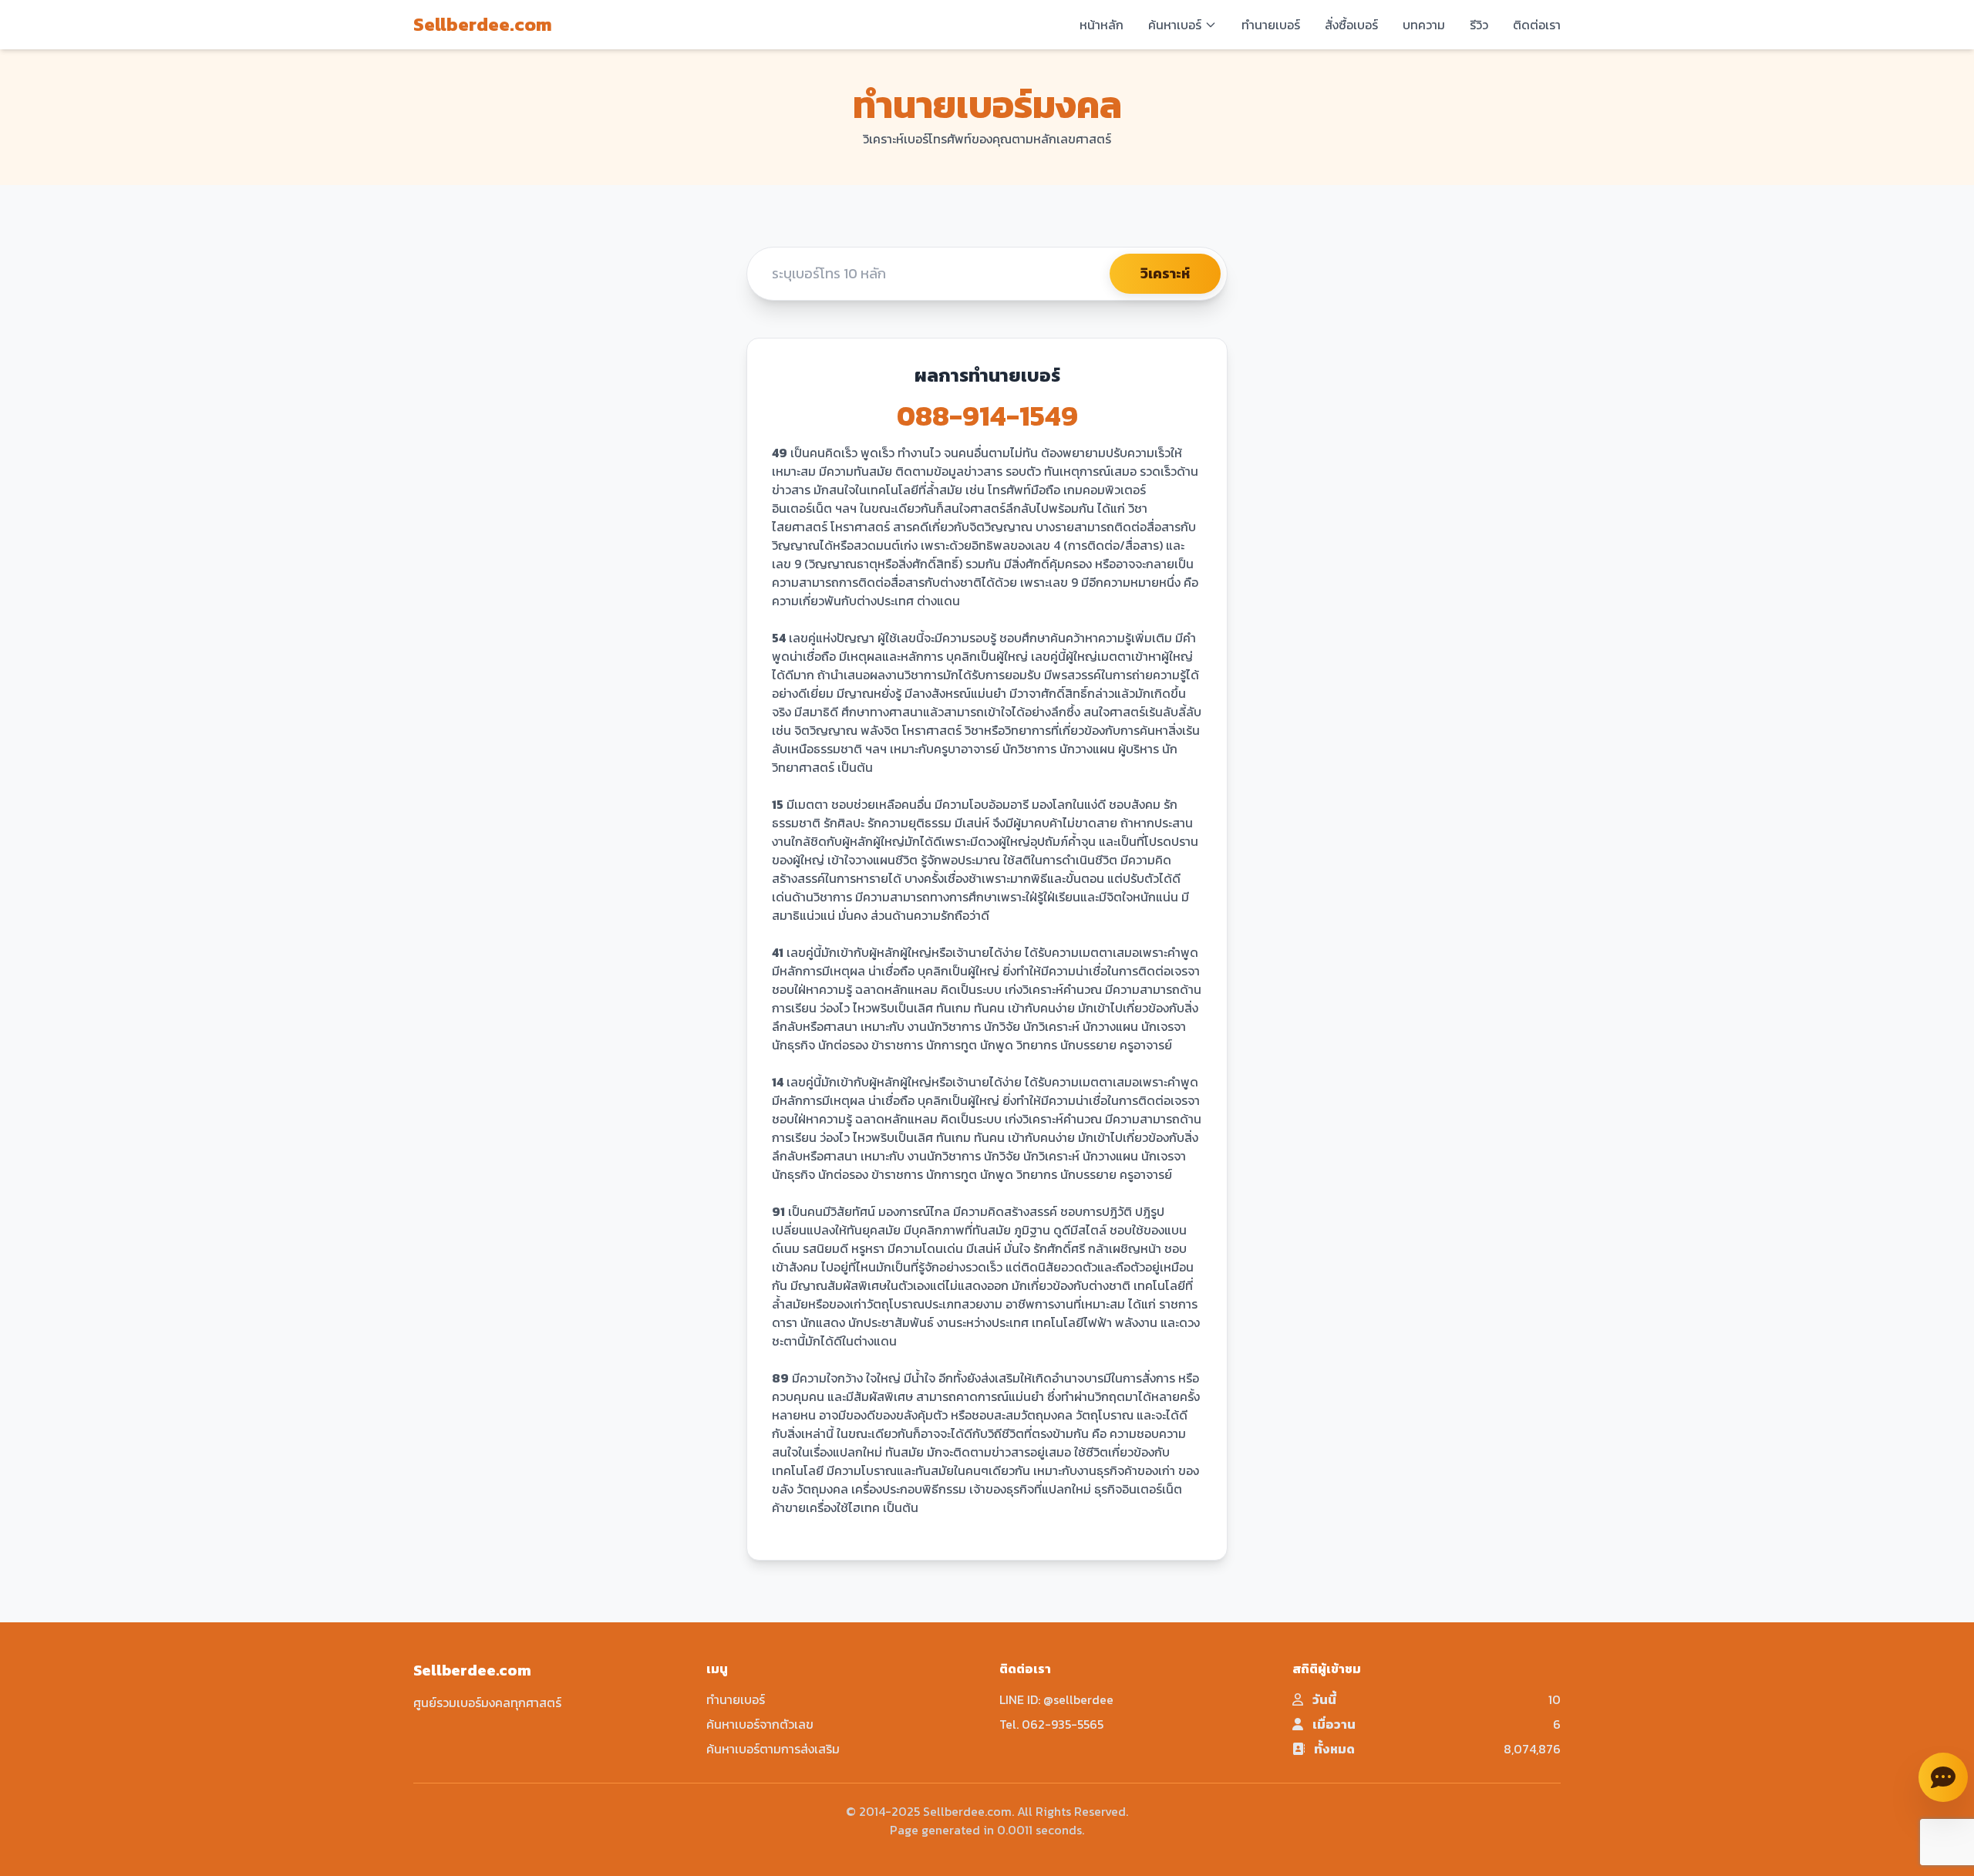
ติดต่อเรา (1537, 25)
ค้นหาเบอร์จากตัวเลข (760, 1724)
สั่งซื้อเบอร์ (1351, 25)
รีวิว (1479, 25)
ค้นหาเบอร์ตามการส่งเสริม (773, 1749)
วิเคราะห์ (1165, 273)
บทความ (1424, 25)
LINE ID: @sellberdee (1056, 1699)
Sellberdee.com (483, 25)
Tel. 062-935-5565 (1051, 1724)
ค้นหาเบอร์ (1175, 25)
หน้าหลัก (1102, 25)
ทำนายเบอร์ (1271, 25)
